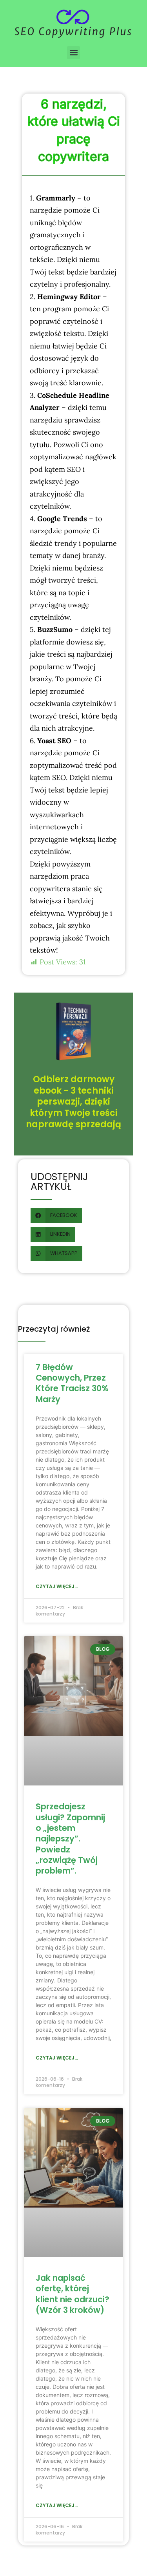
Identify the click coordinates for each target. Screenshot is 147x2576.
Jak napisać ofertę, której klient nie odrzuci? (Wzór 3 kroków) (73, 2294)
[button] (73, 53)
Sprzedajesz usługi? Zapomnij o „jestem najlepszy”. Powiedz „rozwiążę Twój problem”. (70, 1839)
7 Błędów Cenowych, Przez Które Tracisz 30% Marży (72, 1383)
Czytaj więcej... (57, 1586)
